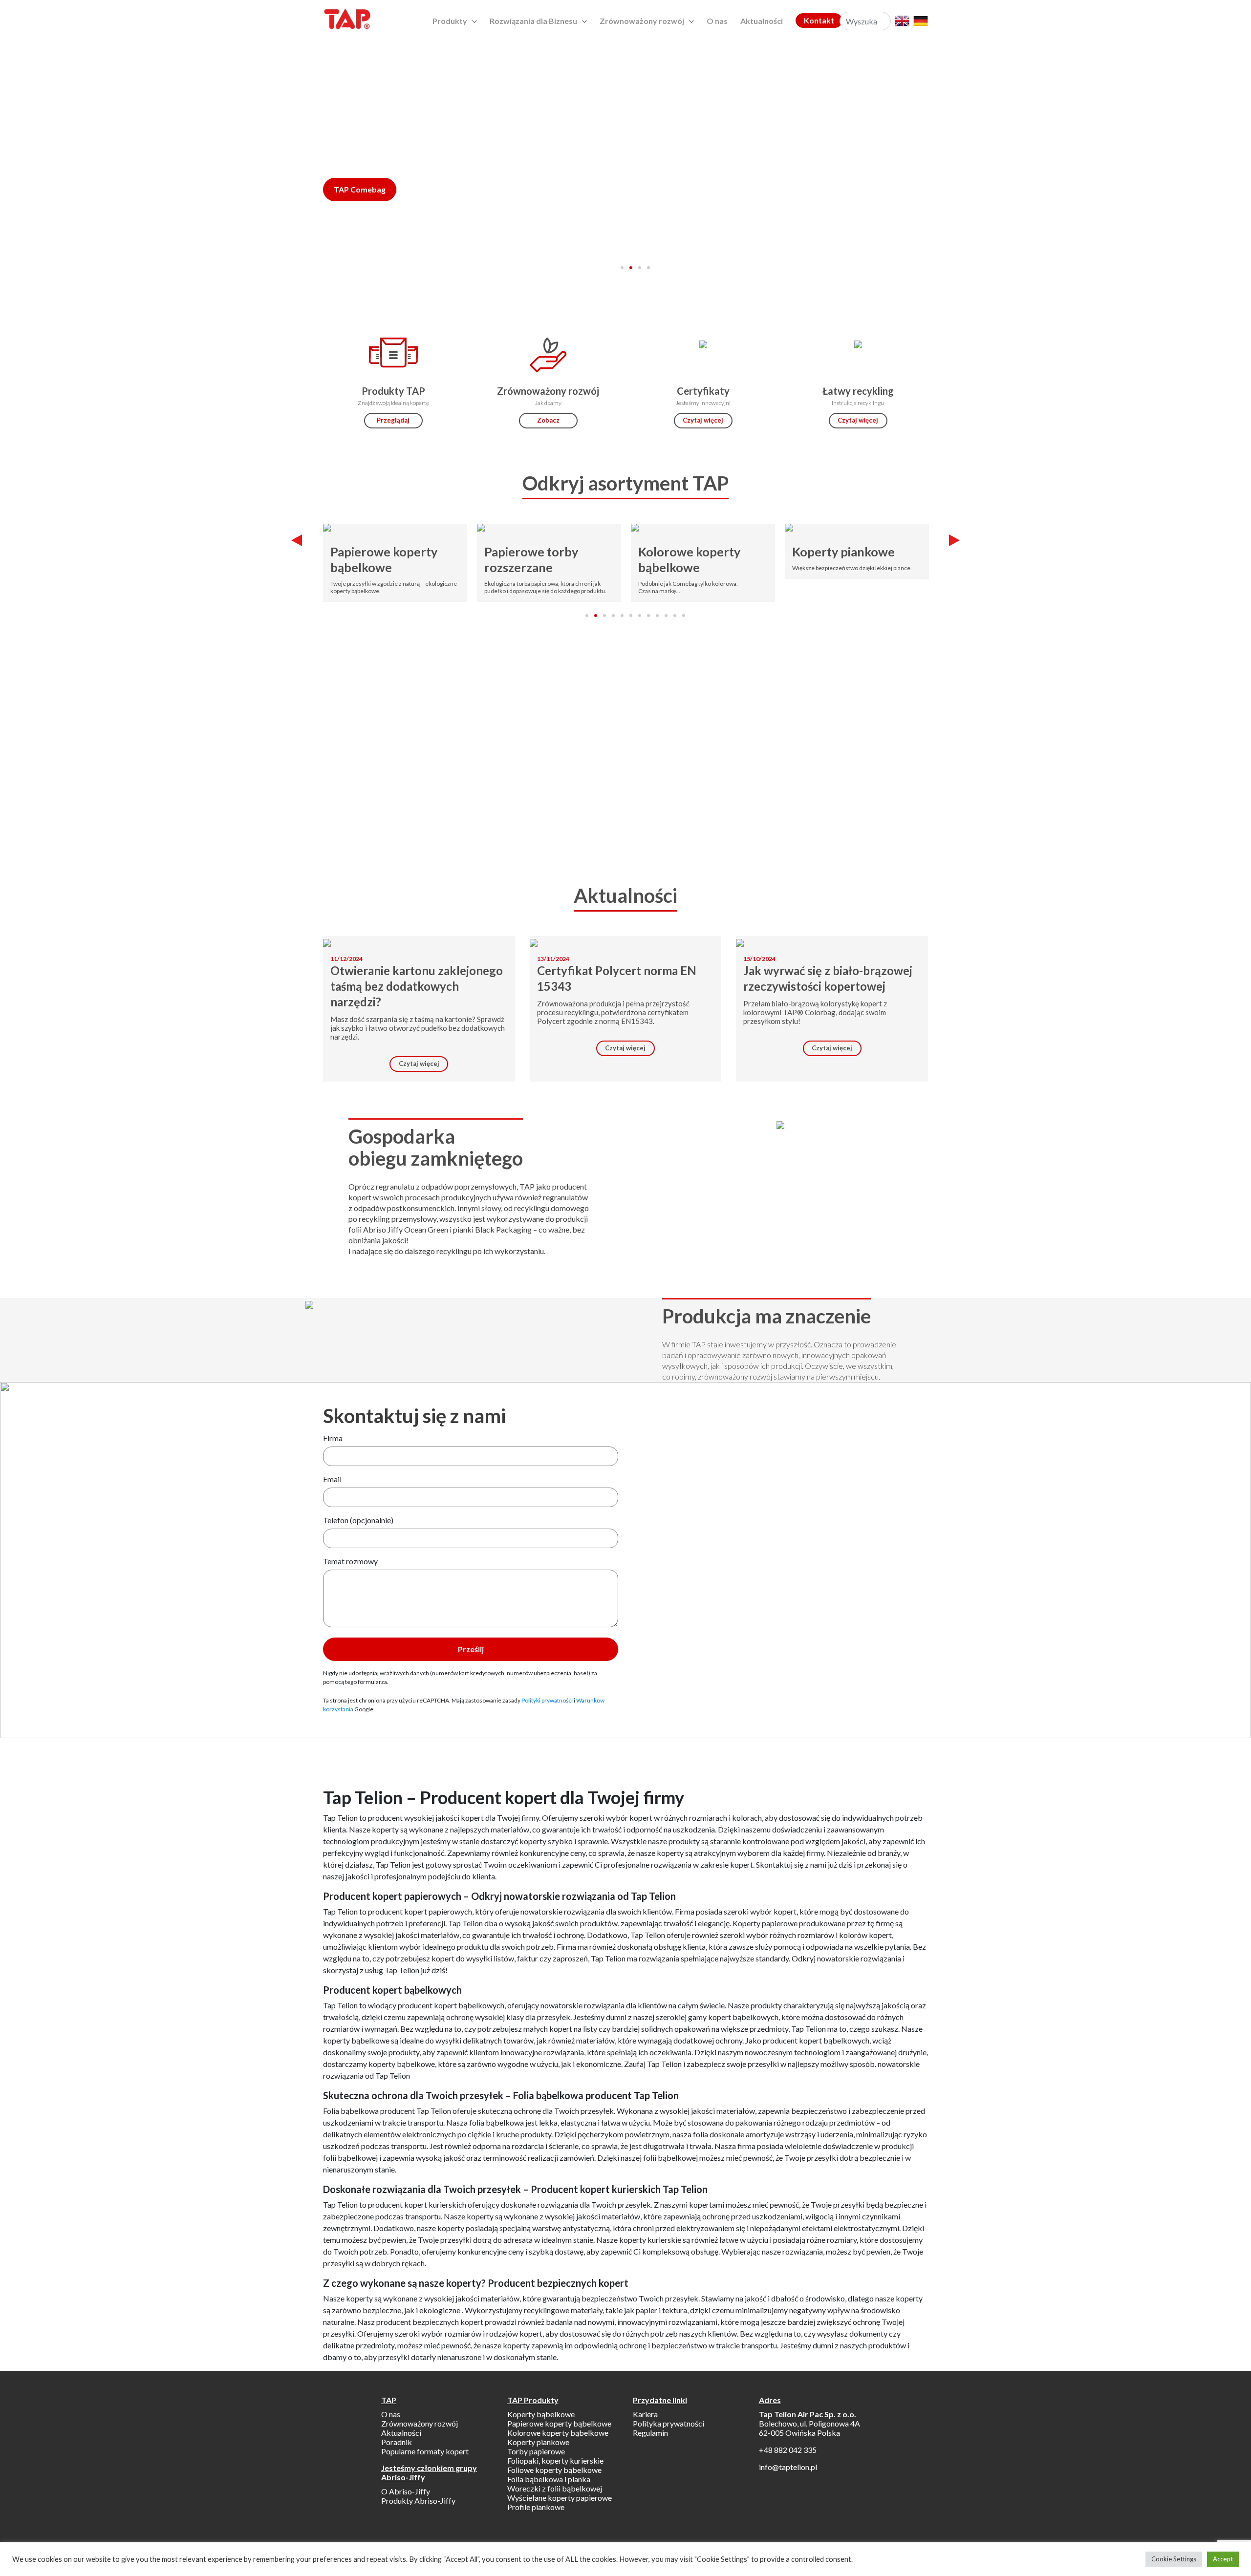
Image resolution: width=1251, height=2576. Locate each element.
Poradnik (397, 2442)
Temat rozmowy (350, 1561)
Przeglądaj (393, 420)
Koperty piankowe (843, 552)
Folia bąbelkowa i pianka (549, 2479)
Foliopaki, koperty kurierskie (555, 2460)
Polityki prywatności (547, 1700)
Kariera (645, 2414)
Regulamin (650, 2433)
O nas (717, 21)
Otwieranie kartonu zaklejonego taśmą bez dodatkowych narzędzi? (417, 986)
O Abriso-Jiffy (406, 2491)
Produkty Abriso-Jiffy (418, 2501)
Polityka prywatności (669, 2423)
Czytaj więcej (703, 420)
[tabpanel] (625, 192)
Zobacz (548, 420)
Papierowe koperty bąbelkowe (384, 559)
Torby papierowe (536, 2451)
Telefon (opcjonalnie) (358, 1520)
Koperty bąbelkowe (541, 2414)
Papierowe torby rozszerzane (531, 559)
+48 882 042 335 (788, 2450)
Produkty (450, 21)
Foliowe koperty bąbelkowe (554, 2470)
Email (332, 1479)
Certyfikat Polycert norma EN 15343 (617, 978)
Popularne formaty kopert (425, 2451)
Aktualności (762, 21)
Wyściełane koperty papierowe (560, 2498)
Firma (333, 1438)
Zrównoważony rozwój (642, 21)
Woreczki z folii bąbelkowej (555, 2488)
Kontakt (819, 20)
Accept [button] (1223, 2559)
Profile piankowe (536, 2507)
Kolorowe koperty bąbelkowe (689, 559)
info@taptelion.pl (788, 2467)
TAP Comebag (360, 189)
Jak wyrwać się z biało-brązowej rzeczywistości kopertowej (828, 978)
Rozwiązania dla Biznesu (533, 21)
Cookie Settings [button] (1174, 2559)
